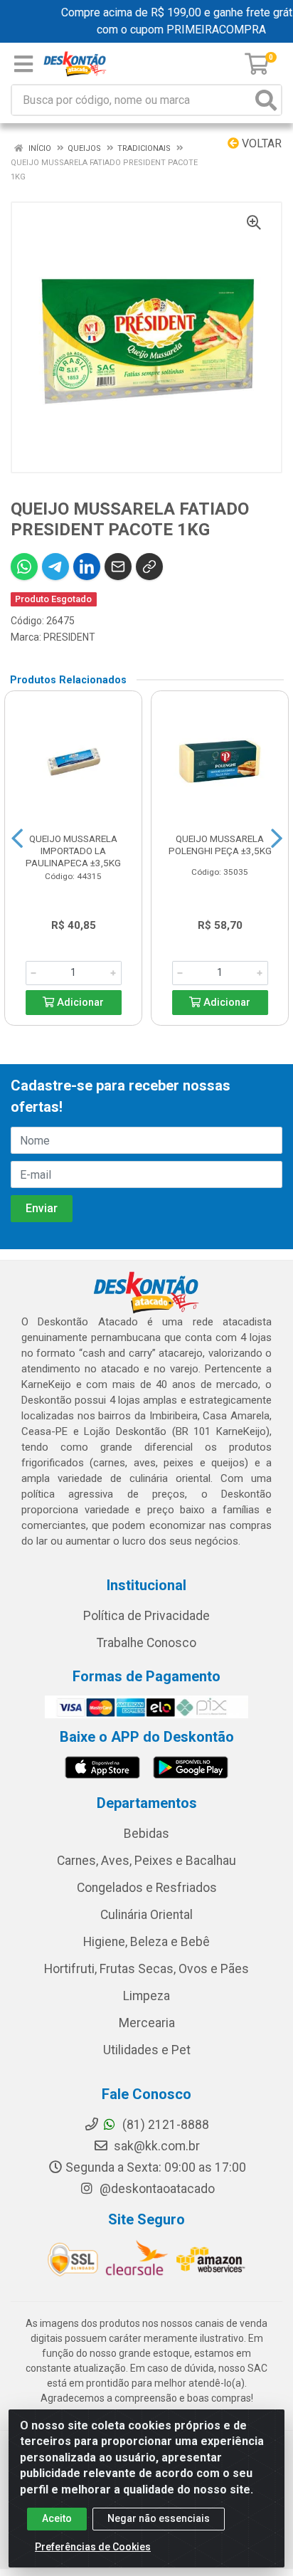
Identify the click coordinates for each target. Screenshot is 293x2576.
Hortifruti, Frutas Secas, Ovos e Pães (146, 1969)
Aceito (57, 2518)
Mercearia (147, 2023)
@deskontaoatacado (156, 2189)
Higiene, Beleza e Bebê (146, 1942)
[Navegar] (17, 838)
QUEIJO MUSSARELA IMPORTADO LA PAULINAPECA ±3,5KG (73, 851)
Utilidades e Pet (147, 2050)
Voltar (260, 143)
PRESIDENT (69, 637)
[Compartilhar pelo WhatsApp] (24, 567)
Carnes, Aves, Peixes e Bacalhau (146, 1861)
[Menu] (23, 64)
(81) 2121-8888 (164, 2125)
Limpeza (146, 1996)
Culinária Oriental (146, 1915)
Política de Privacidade (146, 1616)
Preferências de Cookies (93, 2547)
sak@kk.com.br (155, 2146)
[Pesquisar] (266, 100)
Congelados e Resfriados (147, 1888)
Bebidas (146, 1834)
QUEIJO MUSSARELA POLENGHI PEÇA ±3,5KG (220, 845)
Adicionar (79, 1003)
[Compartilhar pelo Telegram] (55, 567)
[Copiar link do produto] (149, 567)
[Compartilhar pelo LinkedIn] (87, 567)
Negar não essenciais (159, 2518)
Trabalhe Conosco (146, 1643)
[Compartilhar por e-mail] (118, 567)
